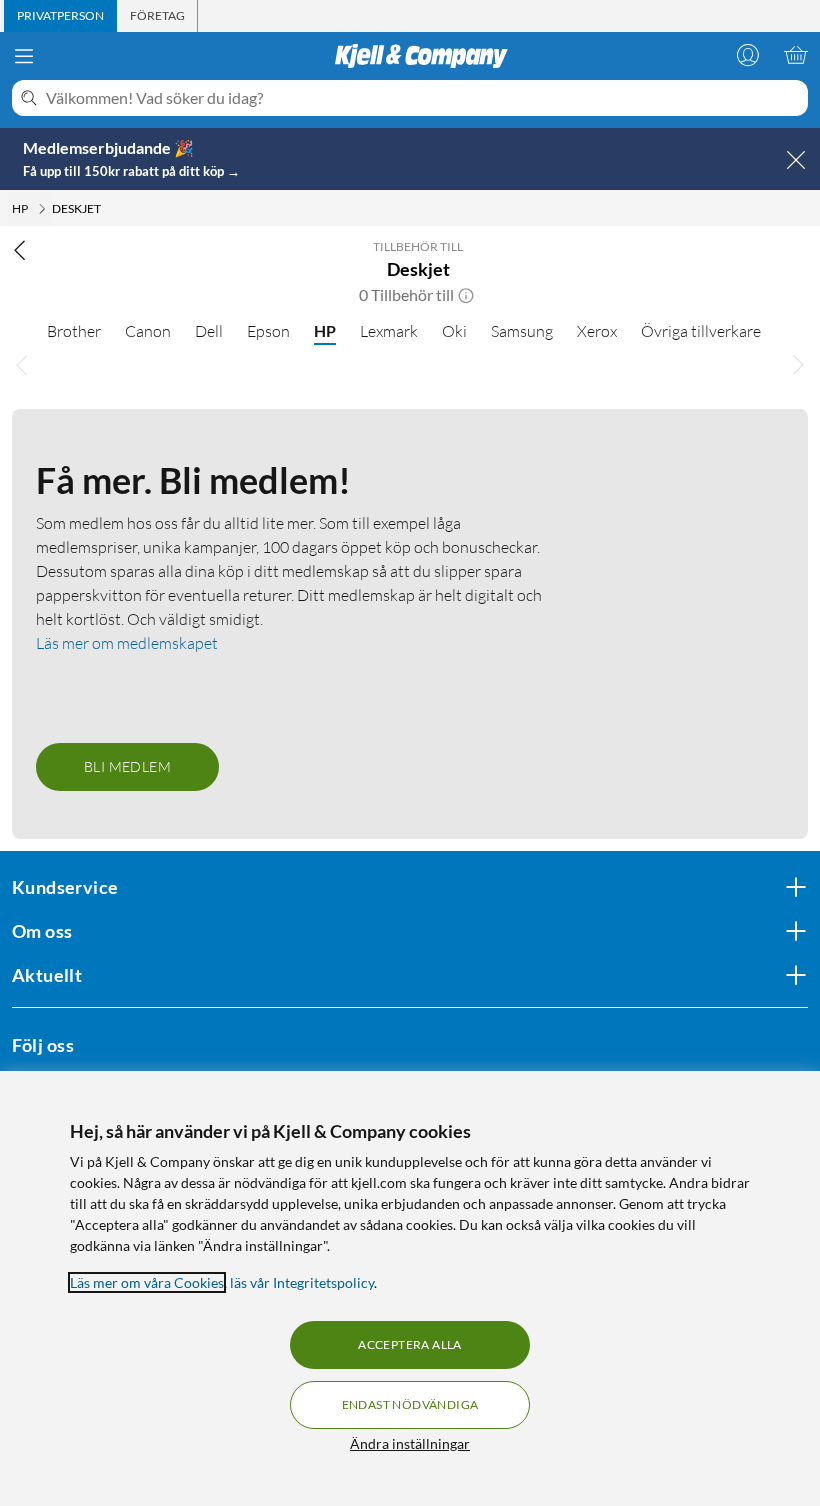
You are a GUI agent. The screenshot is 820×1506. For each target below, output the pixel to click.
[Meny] (24, 56)
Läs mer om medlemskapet (127, 643)
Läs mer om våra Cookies (147, 1282)
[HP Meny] (42, 209)
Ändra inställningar (410, 1443)
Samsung (522, 331)
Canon (148, 331)
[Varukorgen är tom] (796, 55)
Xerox (597, 331)
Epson (268, 331)
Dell (209, 331)
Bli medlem (127, 766)
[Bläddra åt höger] (798, 365)
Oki (454, 331)
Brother (74, 331)
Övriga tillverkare (701, 331)
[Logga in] (748, 55)
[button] (466, 295)
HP (325, 330)
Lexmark (389, 331)
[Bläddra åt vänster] (22, 365)
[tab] (60, 16)
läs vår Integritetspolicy (302, 1282)
